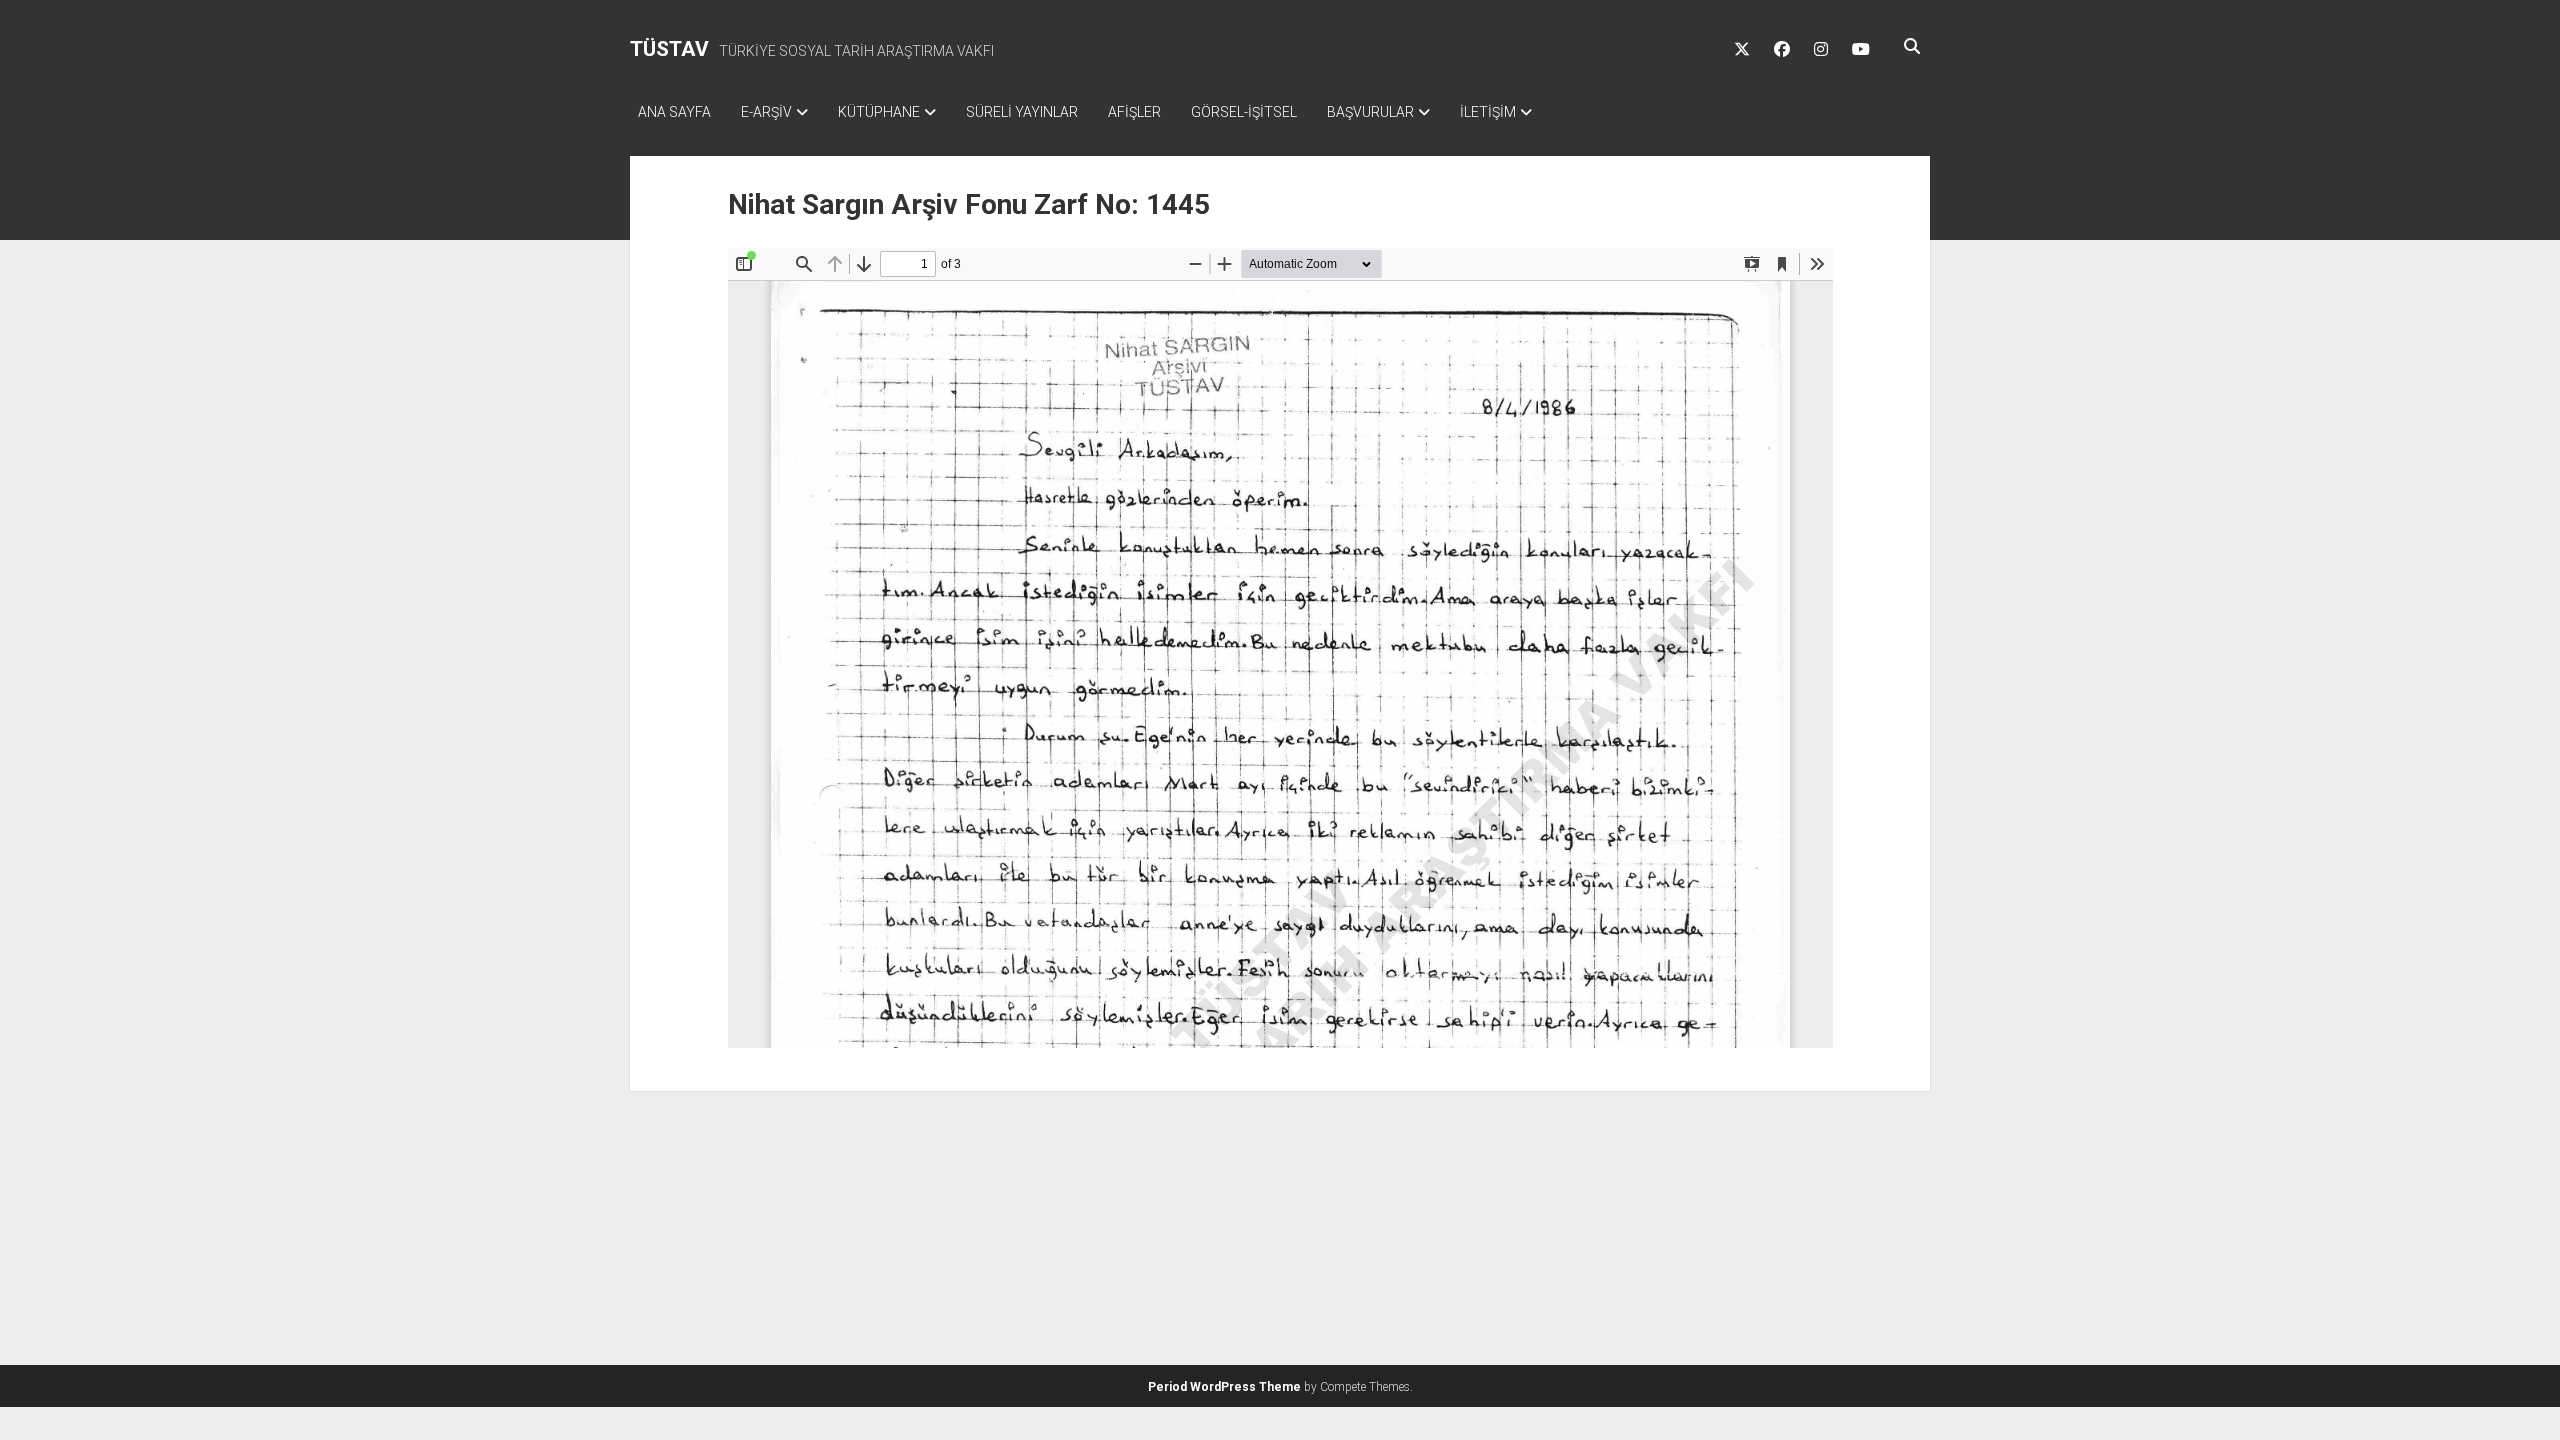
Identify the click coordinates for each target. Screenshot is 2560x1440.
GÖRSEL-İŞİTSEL (1244, 112)
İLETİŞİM (1488, 112)
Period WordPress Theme (1224, 1387)
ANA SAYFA (674, 112)
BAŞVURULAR (1370, 112)
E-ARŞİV (766, 112)
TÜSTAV (669, 49)
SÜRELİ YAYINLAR (1022, 112)
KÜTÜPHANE (879, 112)
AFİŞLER (1134, 112)
